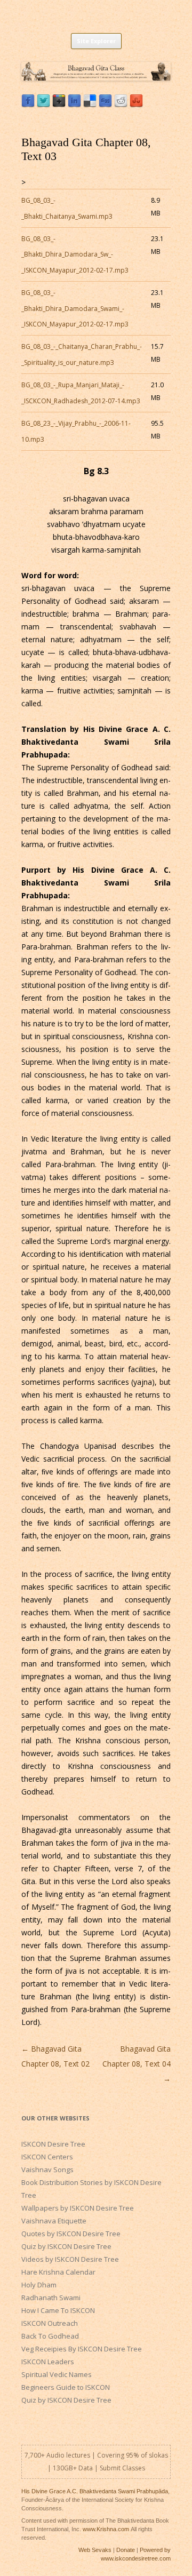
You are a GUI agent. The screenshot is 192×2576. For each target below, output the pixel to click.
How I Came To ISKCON (58, 2310)
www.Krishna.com (106, 2529)
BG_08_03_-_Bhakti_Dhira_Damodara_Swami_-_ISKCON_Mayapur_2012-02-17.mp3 (75, 308)
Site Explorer (96, 41)
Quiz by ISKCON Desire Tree (66, 2246)
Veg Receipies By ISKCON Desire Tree (82, 2349)
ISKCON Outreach (50, 2323)
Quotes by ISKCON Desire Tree (71, 2234)
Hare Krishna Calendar (58, 2272)
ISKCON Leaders (48, 2362)
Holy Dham (39, 2285)
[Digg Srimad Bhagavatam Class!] (105, 105)
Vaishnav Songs (47, 2170)
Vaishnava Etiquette (54, 2221)
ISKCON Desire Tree (53, 2144)
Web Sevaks (95, 2550)
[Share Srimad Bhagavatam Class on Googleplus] (59, 105)
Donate (126, 2550)
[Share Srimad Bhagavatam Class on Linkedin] (74, 105)
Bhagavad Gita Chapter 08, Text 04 (137, 2064)
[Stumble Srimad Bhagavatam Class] (136, 105)
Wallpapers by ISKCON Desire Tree (78, 2208)
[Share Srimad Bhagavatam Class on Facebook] (28, 105)
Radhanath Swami (51, 2298)
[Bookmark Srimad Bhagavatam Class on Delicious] (90, 105)
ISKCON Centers (47, 2157)
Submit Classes (122, 2468)
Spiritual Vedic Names (57, 2374)
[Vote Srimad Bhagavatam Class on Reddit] (121, 105)
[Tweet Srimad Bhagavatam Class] (43, 105)
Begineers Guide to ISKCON (66, 2387)
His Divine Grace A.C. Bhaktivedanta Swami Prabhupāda (95, 2491)
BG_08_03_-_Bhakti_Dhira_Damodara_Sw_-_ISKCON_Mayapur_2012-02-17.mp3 (75, 254)
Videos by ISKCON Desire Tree (70, 2259)
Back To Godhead (50, 2336)
